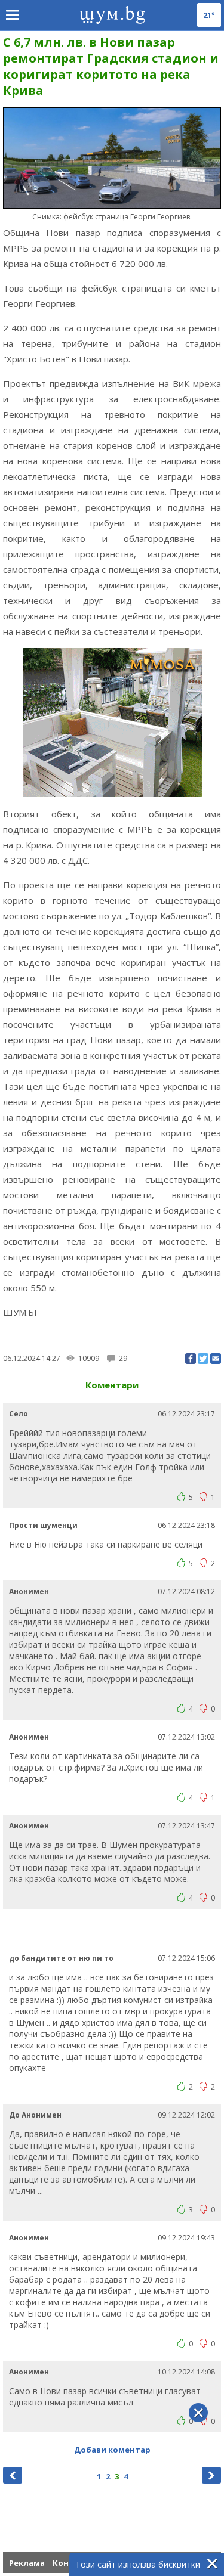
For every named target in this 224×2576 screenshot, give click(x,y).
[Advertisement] (113, 1930)
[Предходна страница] (13, 2475)
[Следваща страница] (211, 2475)
